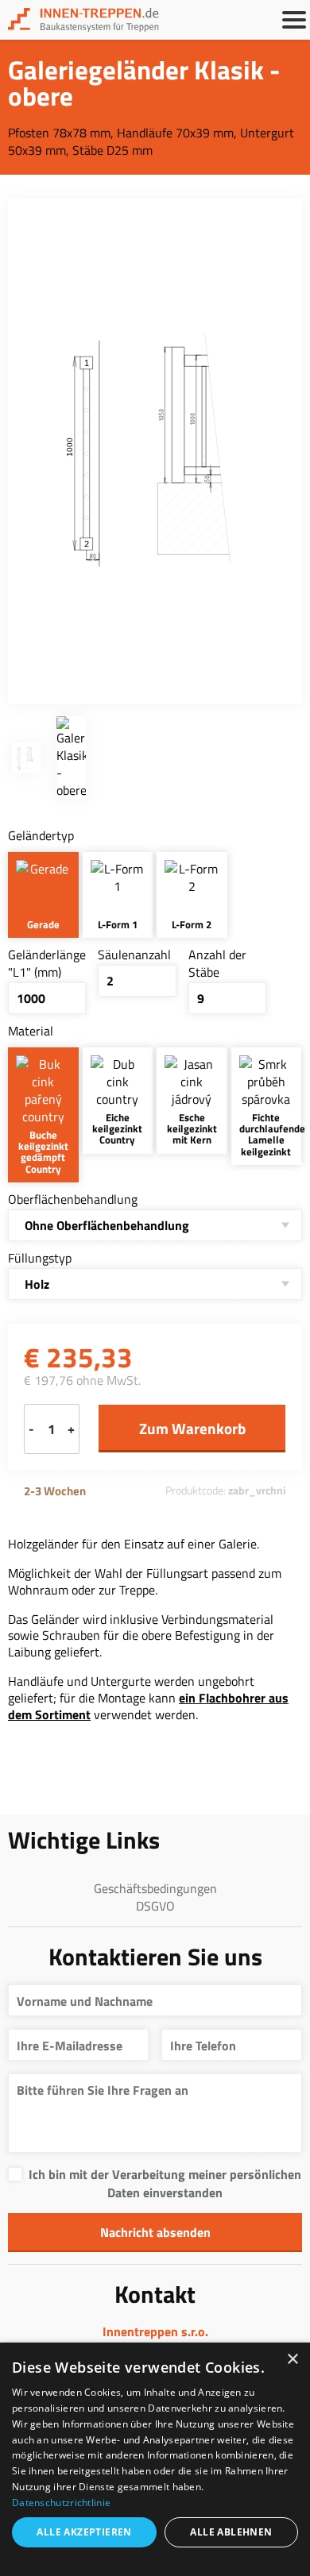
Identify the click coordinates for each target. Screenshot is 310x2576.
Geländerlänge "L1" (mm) (47, 963)
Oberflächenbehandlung (73, 1199)
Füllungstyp (40, 1258)
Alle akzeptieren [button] (84, 2532)
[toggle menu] (294, 20)
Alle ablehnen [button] (231, 2532)
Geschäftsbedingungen (155, 1888)
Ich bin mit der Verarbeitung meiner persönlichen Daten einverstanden (165, 2183)
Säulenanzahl (134, 954)
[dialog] (155, 2459)
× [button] (292, 2360)
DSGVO (155, 1906)
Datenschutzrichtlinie (61, 2503)
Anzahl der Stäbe (217, 963)
